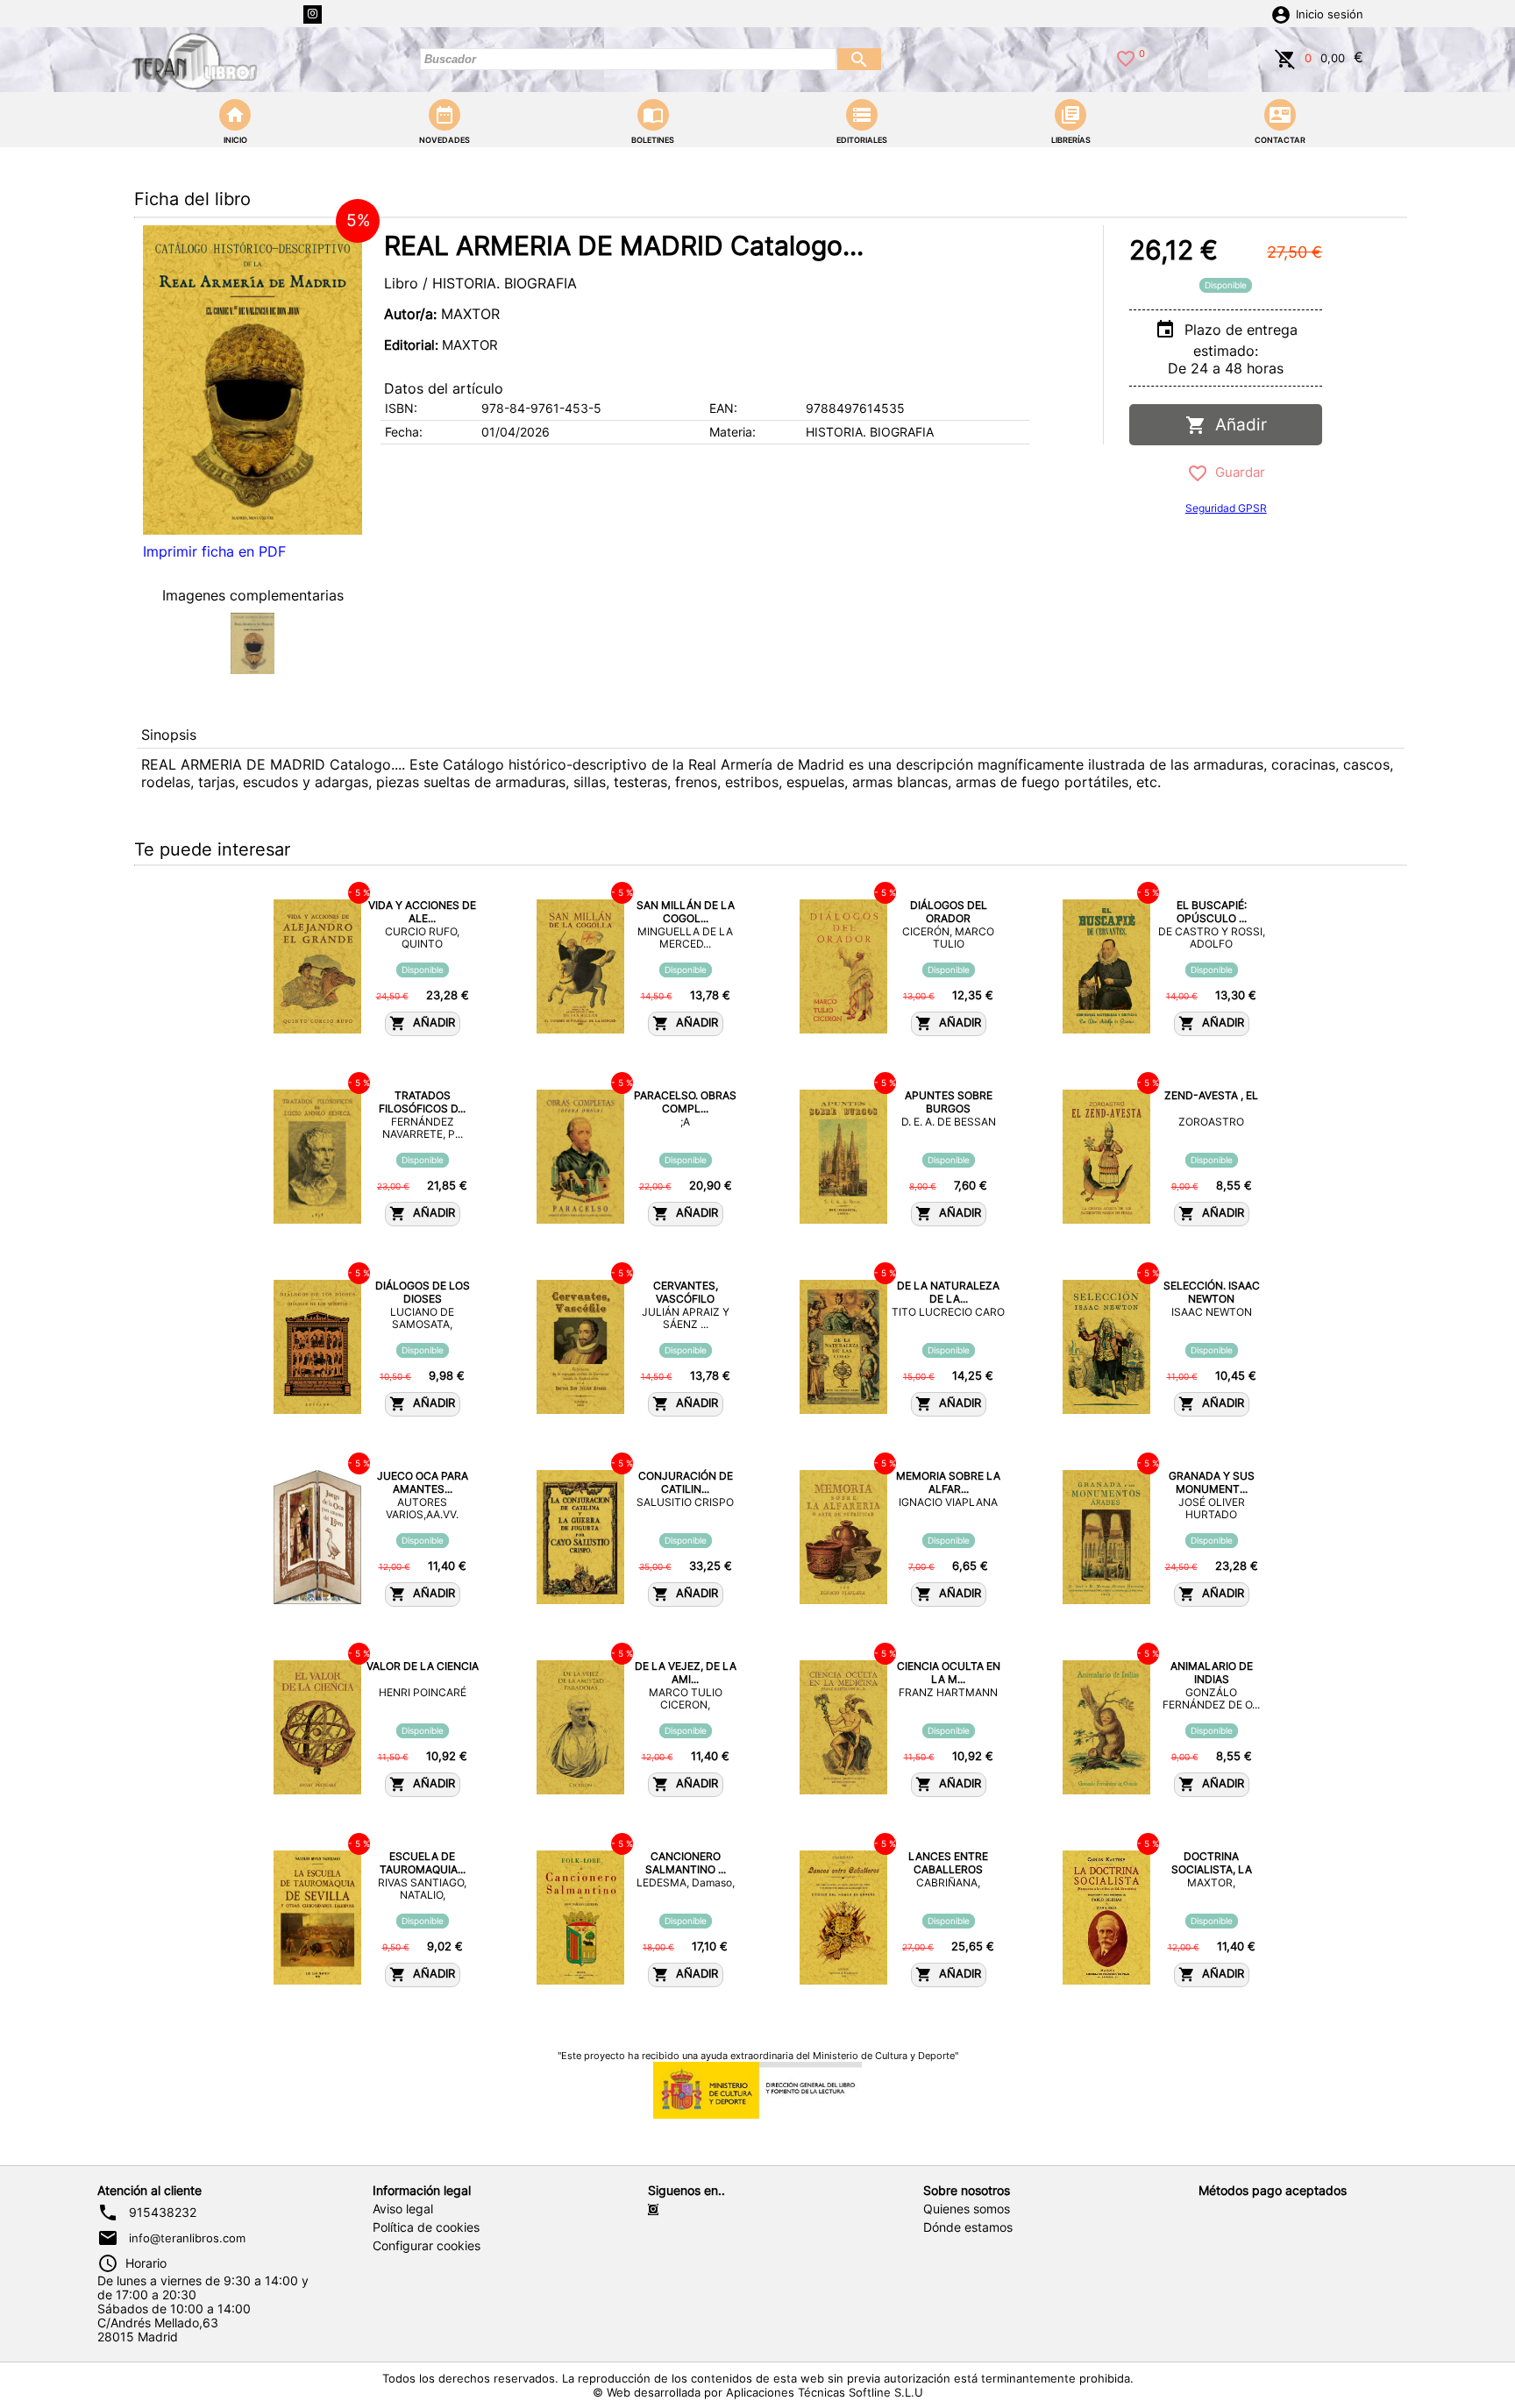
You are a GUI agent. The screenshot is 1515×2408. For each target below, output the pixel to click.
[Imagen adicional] (252, 643)
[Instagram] (313, 14)
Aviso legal (403, 2209)
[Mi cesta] (1285, 57)
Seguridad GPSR (1226, 508)
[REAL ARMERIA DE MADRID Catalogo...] (252, 380)
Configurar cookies (427, 2246)
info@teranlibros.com (187, 2238)
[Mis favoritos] (1126, 57)
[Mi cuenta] (1281, 13)
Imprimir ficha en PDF (214, 551)
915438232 (163, 2213)
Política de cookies (426, 2227)
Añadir (1237, 425)
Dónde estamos (968, 2227)
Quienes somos (967, 2209)
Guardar (1237, 472)
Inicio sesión (1330, 14)
